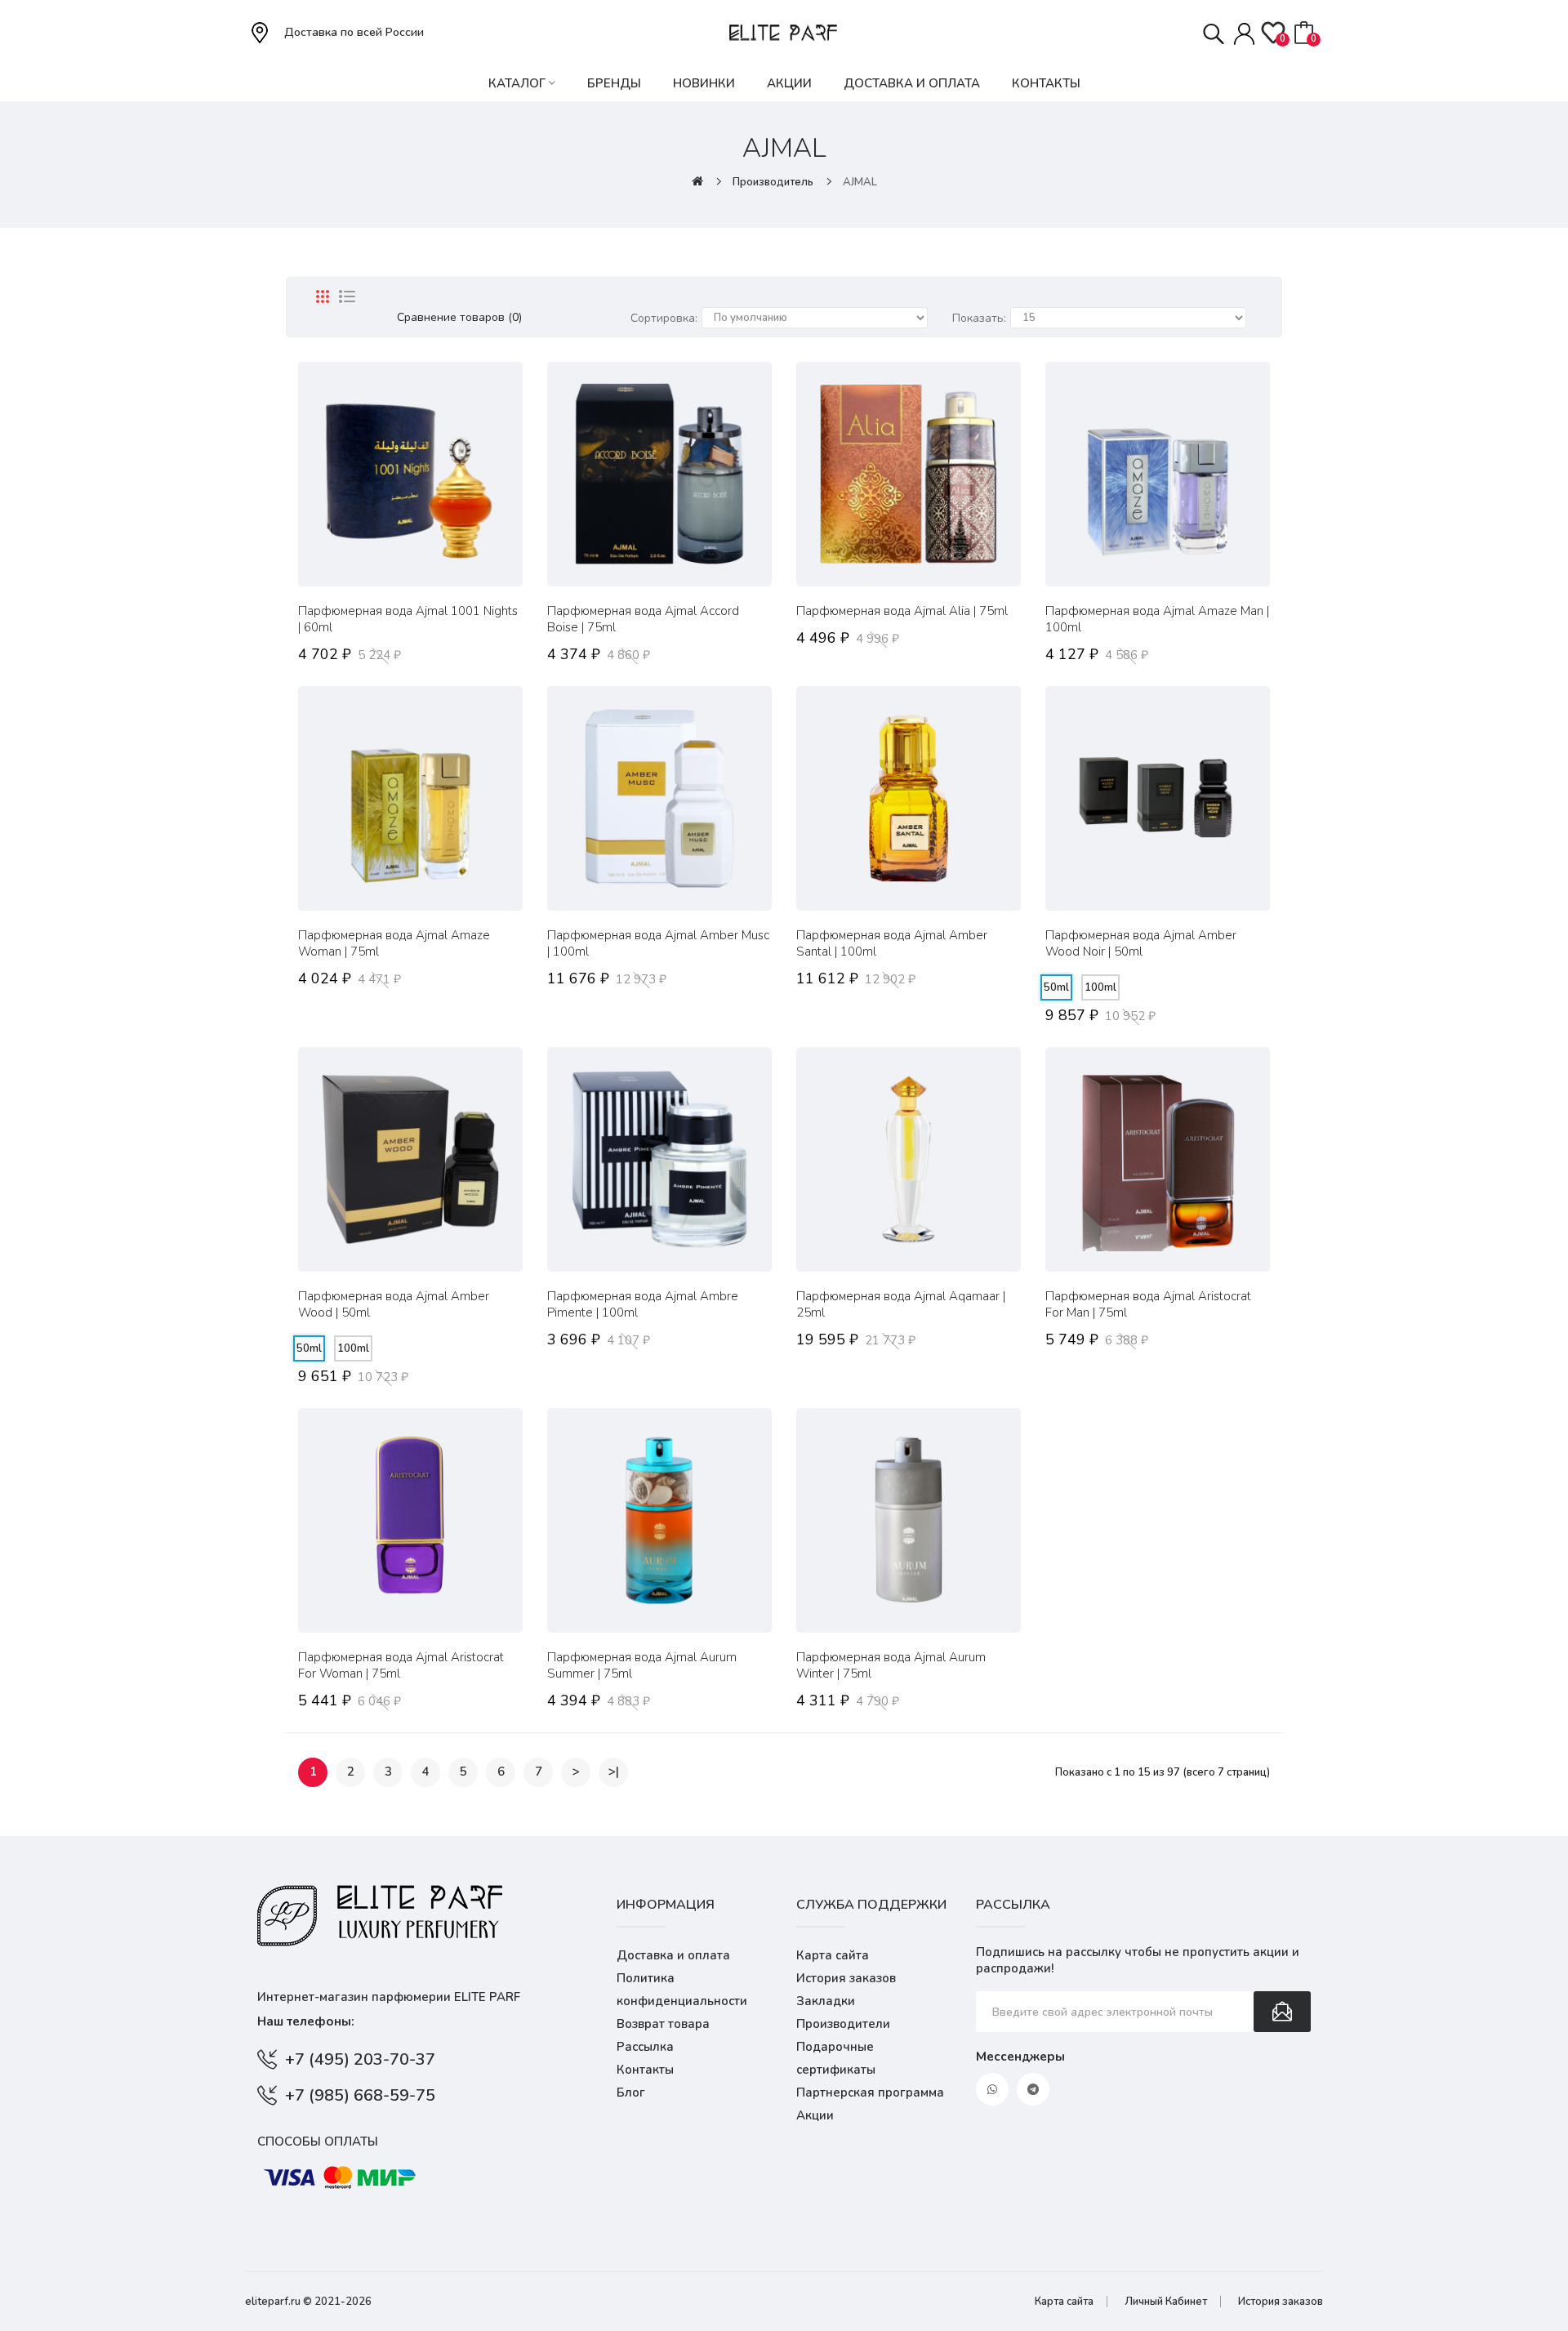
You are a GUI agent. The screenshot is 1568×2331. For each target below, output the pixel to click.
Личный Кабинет (1166, 2302)
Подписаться (1282, 2012)
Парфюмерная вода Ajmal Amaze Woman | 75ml (394, 943)
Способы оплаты (318, 2142)
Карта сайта (833, 1955)
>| (614, 1772)
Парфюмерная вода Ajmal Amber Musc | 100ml (658, 943)
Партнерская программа (870, 2093)
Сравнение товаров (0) (459, 317)
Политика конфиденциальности (682, 1990)
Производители (843, 2024)
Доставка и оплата (673, 1955)
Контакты (645, 2070)
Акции (815, 2115)
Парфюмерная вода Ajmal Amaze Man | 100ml (1157, 619)
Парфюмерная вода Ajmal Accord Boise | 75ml (643, 619)
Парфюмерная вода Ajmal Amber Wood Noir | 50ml (1141, 943)
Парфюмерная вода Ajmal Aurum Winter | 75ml (891, 1665)
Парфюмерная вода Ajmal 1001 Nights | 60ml (408, 619)
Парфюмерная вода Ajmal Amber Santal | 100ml (892, 943)
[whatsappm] (992, 2089)
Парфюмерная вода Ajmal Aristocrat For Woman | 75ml (401, 1665)
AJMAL (860, 182)
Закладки (826, 2001)
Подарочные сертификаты (836, 2058)
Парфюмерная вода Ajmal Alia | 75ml (902, 611)
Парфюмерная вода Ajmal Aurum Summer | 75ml (642, 1665)
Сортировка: (664, 318)
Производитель (773, 182)
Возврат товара (663, 2024)
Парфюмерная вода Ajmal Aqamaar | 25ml (901, 1304)
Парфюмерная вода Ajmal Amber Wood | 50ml (394, 1304)
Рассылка (645, 2047)
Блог (631, 2093)
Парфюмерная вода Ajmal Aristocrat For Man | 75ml (1148, 1304)
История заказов (846, 1978)
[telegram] (1033, 2089)
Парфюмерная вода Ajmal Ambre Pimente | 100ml (643, 1304)
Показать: (979, 318)
